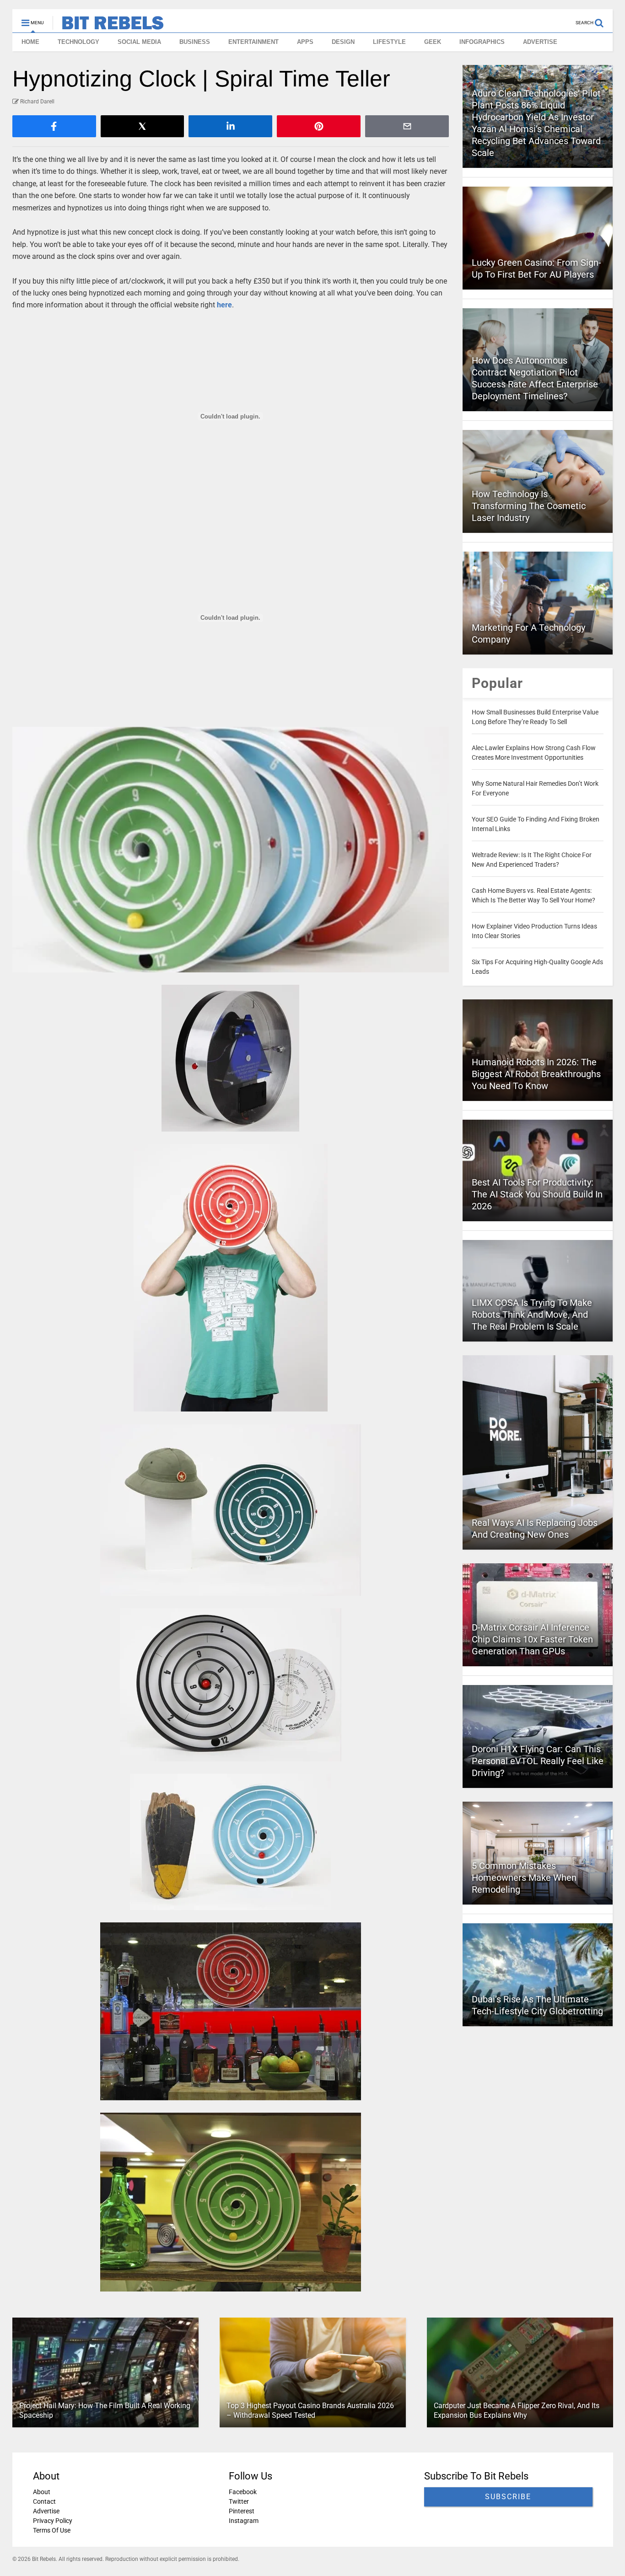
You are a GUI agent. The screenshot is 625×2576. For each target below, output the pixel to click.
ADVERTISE (540, 42)
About (42, 2492)
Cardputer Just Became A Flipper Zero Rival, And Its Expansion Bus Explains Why (516, 2411)
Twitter (238, 2501)
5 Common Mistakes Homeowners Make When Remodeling (524, 1878)
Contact (44, 2501)
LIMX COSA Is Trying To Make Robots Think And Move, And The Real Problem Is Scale (532, 1315)
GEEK (433, 42)
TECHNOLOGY (78, 42)
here (224, 305)
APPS (305, 42)
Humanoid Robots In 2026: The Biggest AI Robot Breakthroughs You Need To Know (536, 1074)
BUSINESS (195, 42)
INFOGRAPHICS (482, 42)
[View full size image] (231, 850)
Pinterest (241, 2511)
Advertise (46, 2511)
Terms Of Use (52, 2530)
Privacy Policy (53, 2521)
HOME (30, 42)
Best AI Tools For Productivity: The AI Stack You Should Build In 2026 (537, 1194)
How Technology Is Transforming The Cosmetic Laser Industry (529, 506)
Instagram (243, 2521)
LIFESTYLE (389, 42)
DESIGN (343, 42)
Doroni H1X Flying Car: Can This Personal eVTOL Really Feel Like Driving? (538, 1761)
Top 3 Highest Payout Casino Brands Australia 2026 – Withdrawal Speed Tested (310, 2411)
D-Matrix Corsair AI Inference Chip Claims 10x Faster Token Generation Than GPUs (532, 1639)
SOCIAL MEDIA (139, 42)
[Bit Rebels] (108, 26)
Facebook (242, 2492)
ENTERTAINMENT (253, 42)
